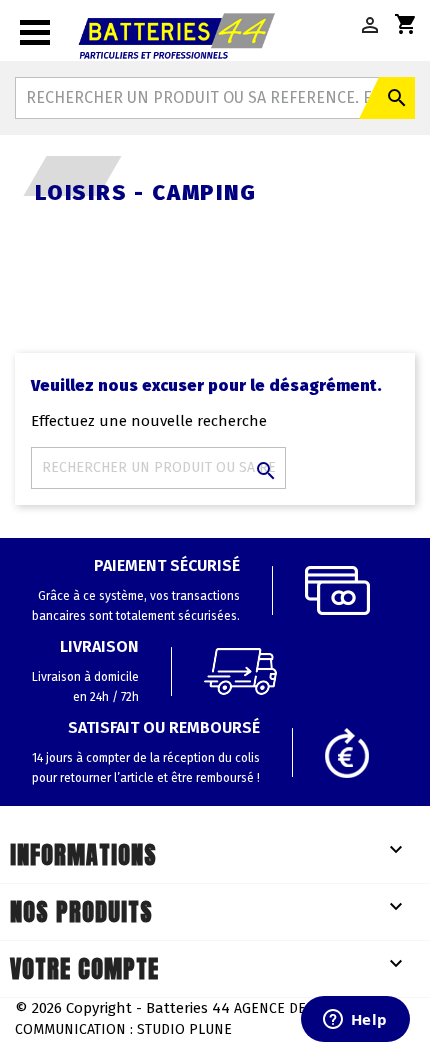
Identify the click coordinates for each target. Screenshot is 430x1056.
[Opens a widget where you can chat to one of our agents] (355, 1021)
